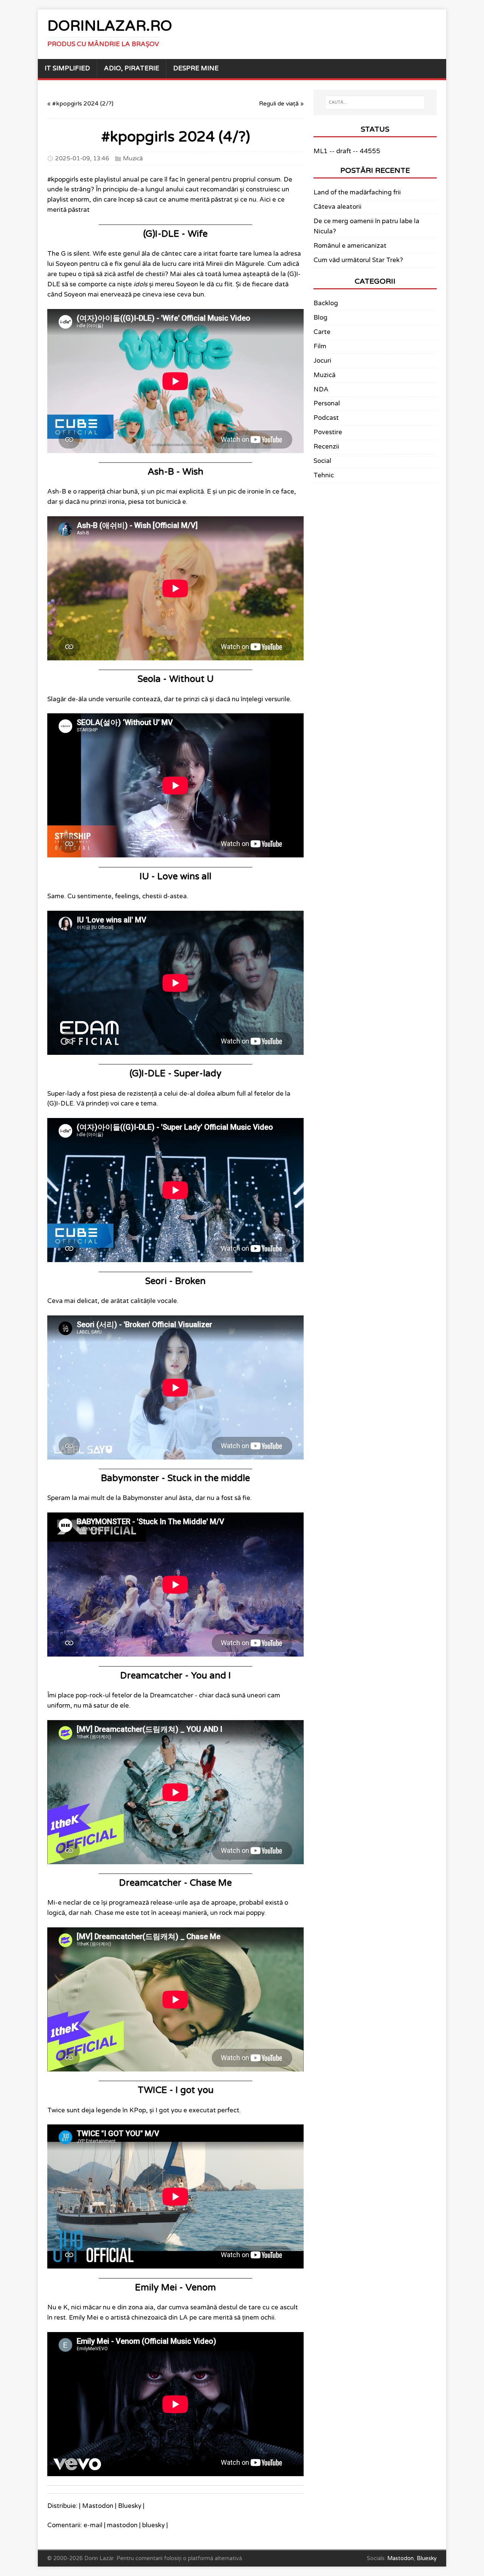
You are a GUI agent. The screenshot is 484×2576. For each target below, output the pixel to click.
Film (320, 346)
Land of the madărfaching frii (357, 193)
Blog (320, 318)
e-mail (93, 2525)
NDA (321, 390)
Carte (322, 332)
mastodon (122, 2525)
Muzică (133, 158)
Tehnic (324, 475)
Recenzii (326, 447)
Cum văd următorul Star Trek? (358, 260)
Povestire (328, 432)
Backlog (326, 303)
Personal (327, 404)
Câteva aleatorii (337, 207)
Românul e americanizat (350, 246)
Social (322, 461)
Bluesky (130, 2506)
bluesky (154, 2525)
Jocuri (322, 361)
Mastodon (98, 2506)
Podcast (326, 418)
